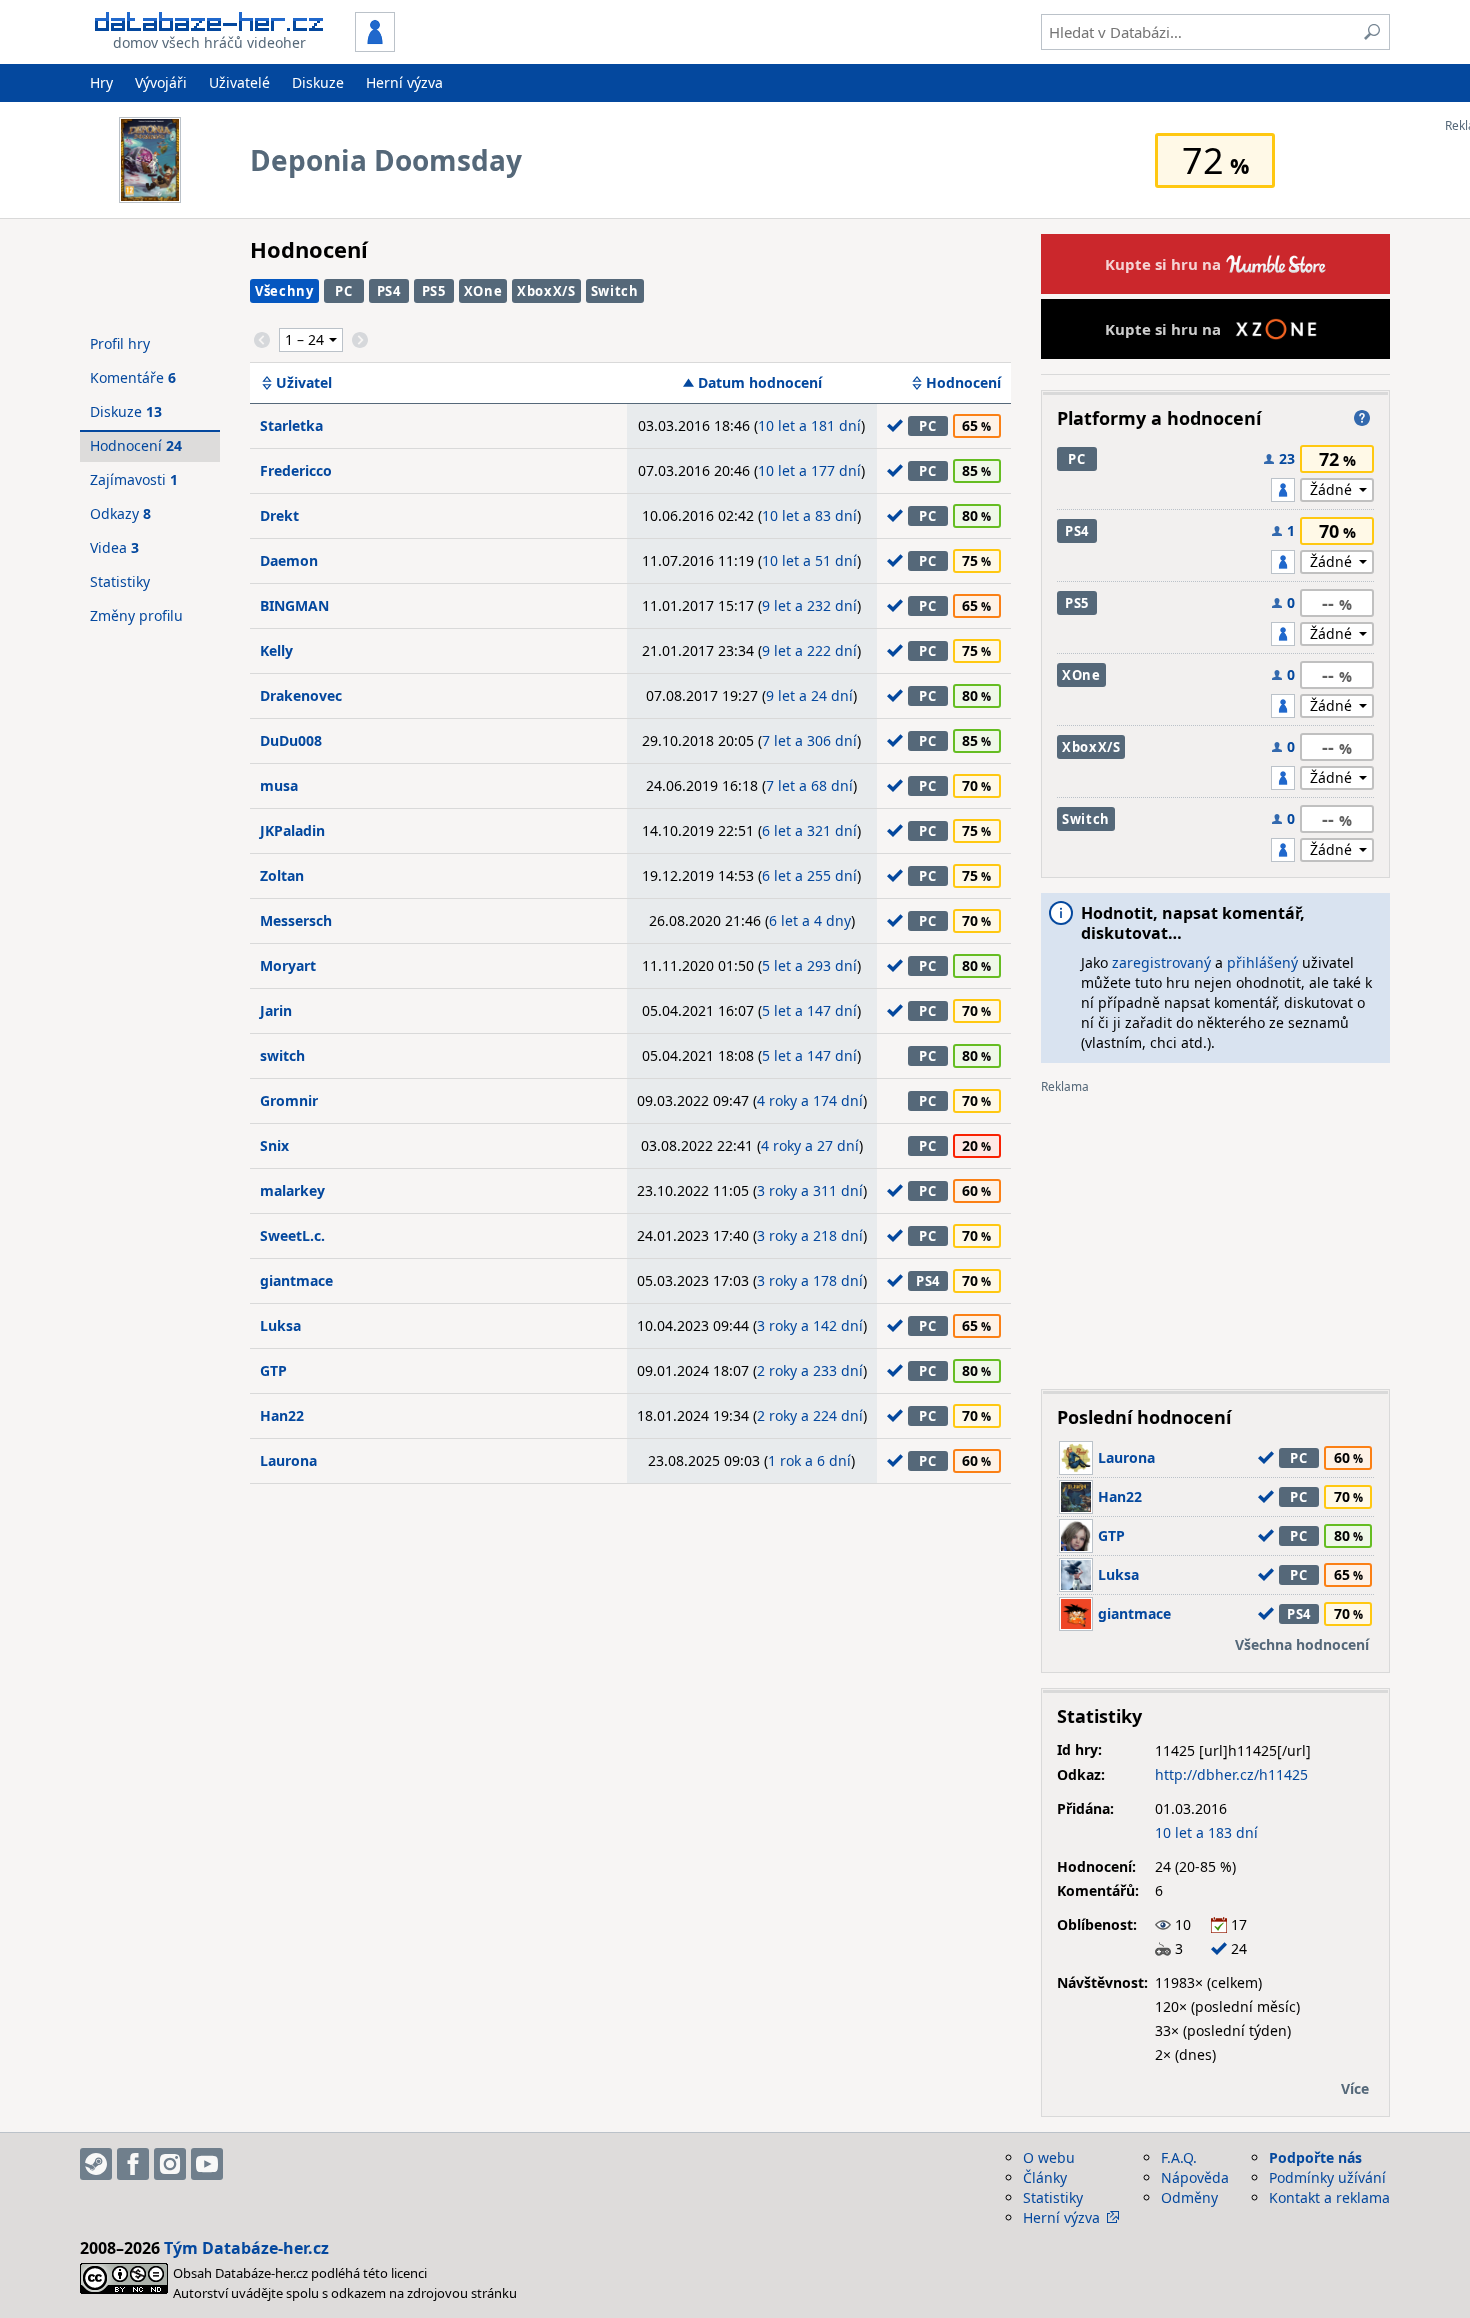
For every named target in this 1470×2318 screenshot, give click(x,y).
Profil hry (120, 343)
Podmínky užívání (1327, 2177)
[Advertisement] (1215, 1234)
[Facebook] (133, 2164)
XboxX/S (546, 291)
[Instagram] (170, 2164)
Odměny (1189, 2197)
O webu (1049, 2157)
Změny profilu (136, 615)
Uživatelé (239, 82)
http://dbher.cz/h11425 (1231, 1774)
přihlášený (1262, 962)
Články (1045, 2177)
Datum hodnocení (760, 383)
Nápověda (1195, 2177)
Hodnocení (963, 383)
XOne (483, 291)
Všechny (284, 291)
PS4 (389, 291)
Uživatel (304, 383)
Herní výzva (404, 82)
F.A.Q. (1179, 2157)
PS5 (434, 291)
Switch (615, 291)
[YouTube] (207, 2164)
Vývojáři (161, 82)
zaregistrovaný (1161, 962)
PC (343, 291)
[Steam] (96, 2164)
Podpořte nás (1315, 2157)
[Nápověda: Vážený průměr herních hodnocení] (1362, 418)
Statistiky (120, 581)
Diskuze (318, 82)
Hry (101, 82)
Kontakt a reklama (1329, 2197)
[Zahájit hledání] (1372, 32)
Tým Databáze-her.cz (246, 2248)
